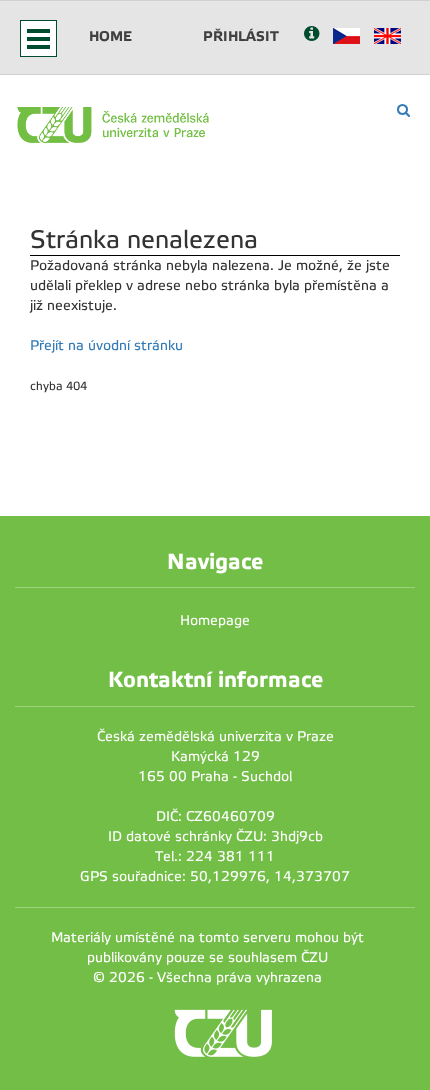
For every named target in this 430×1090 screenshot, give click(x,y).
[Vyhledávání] (403, 110)
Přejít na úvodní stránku (106, 345)
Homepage (215, 620)
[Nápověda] (311, 35)
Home (110, 36)
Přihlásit (241, 36)
